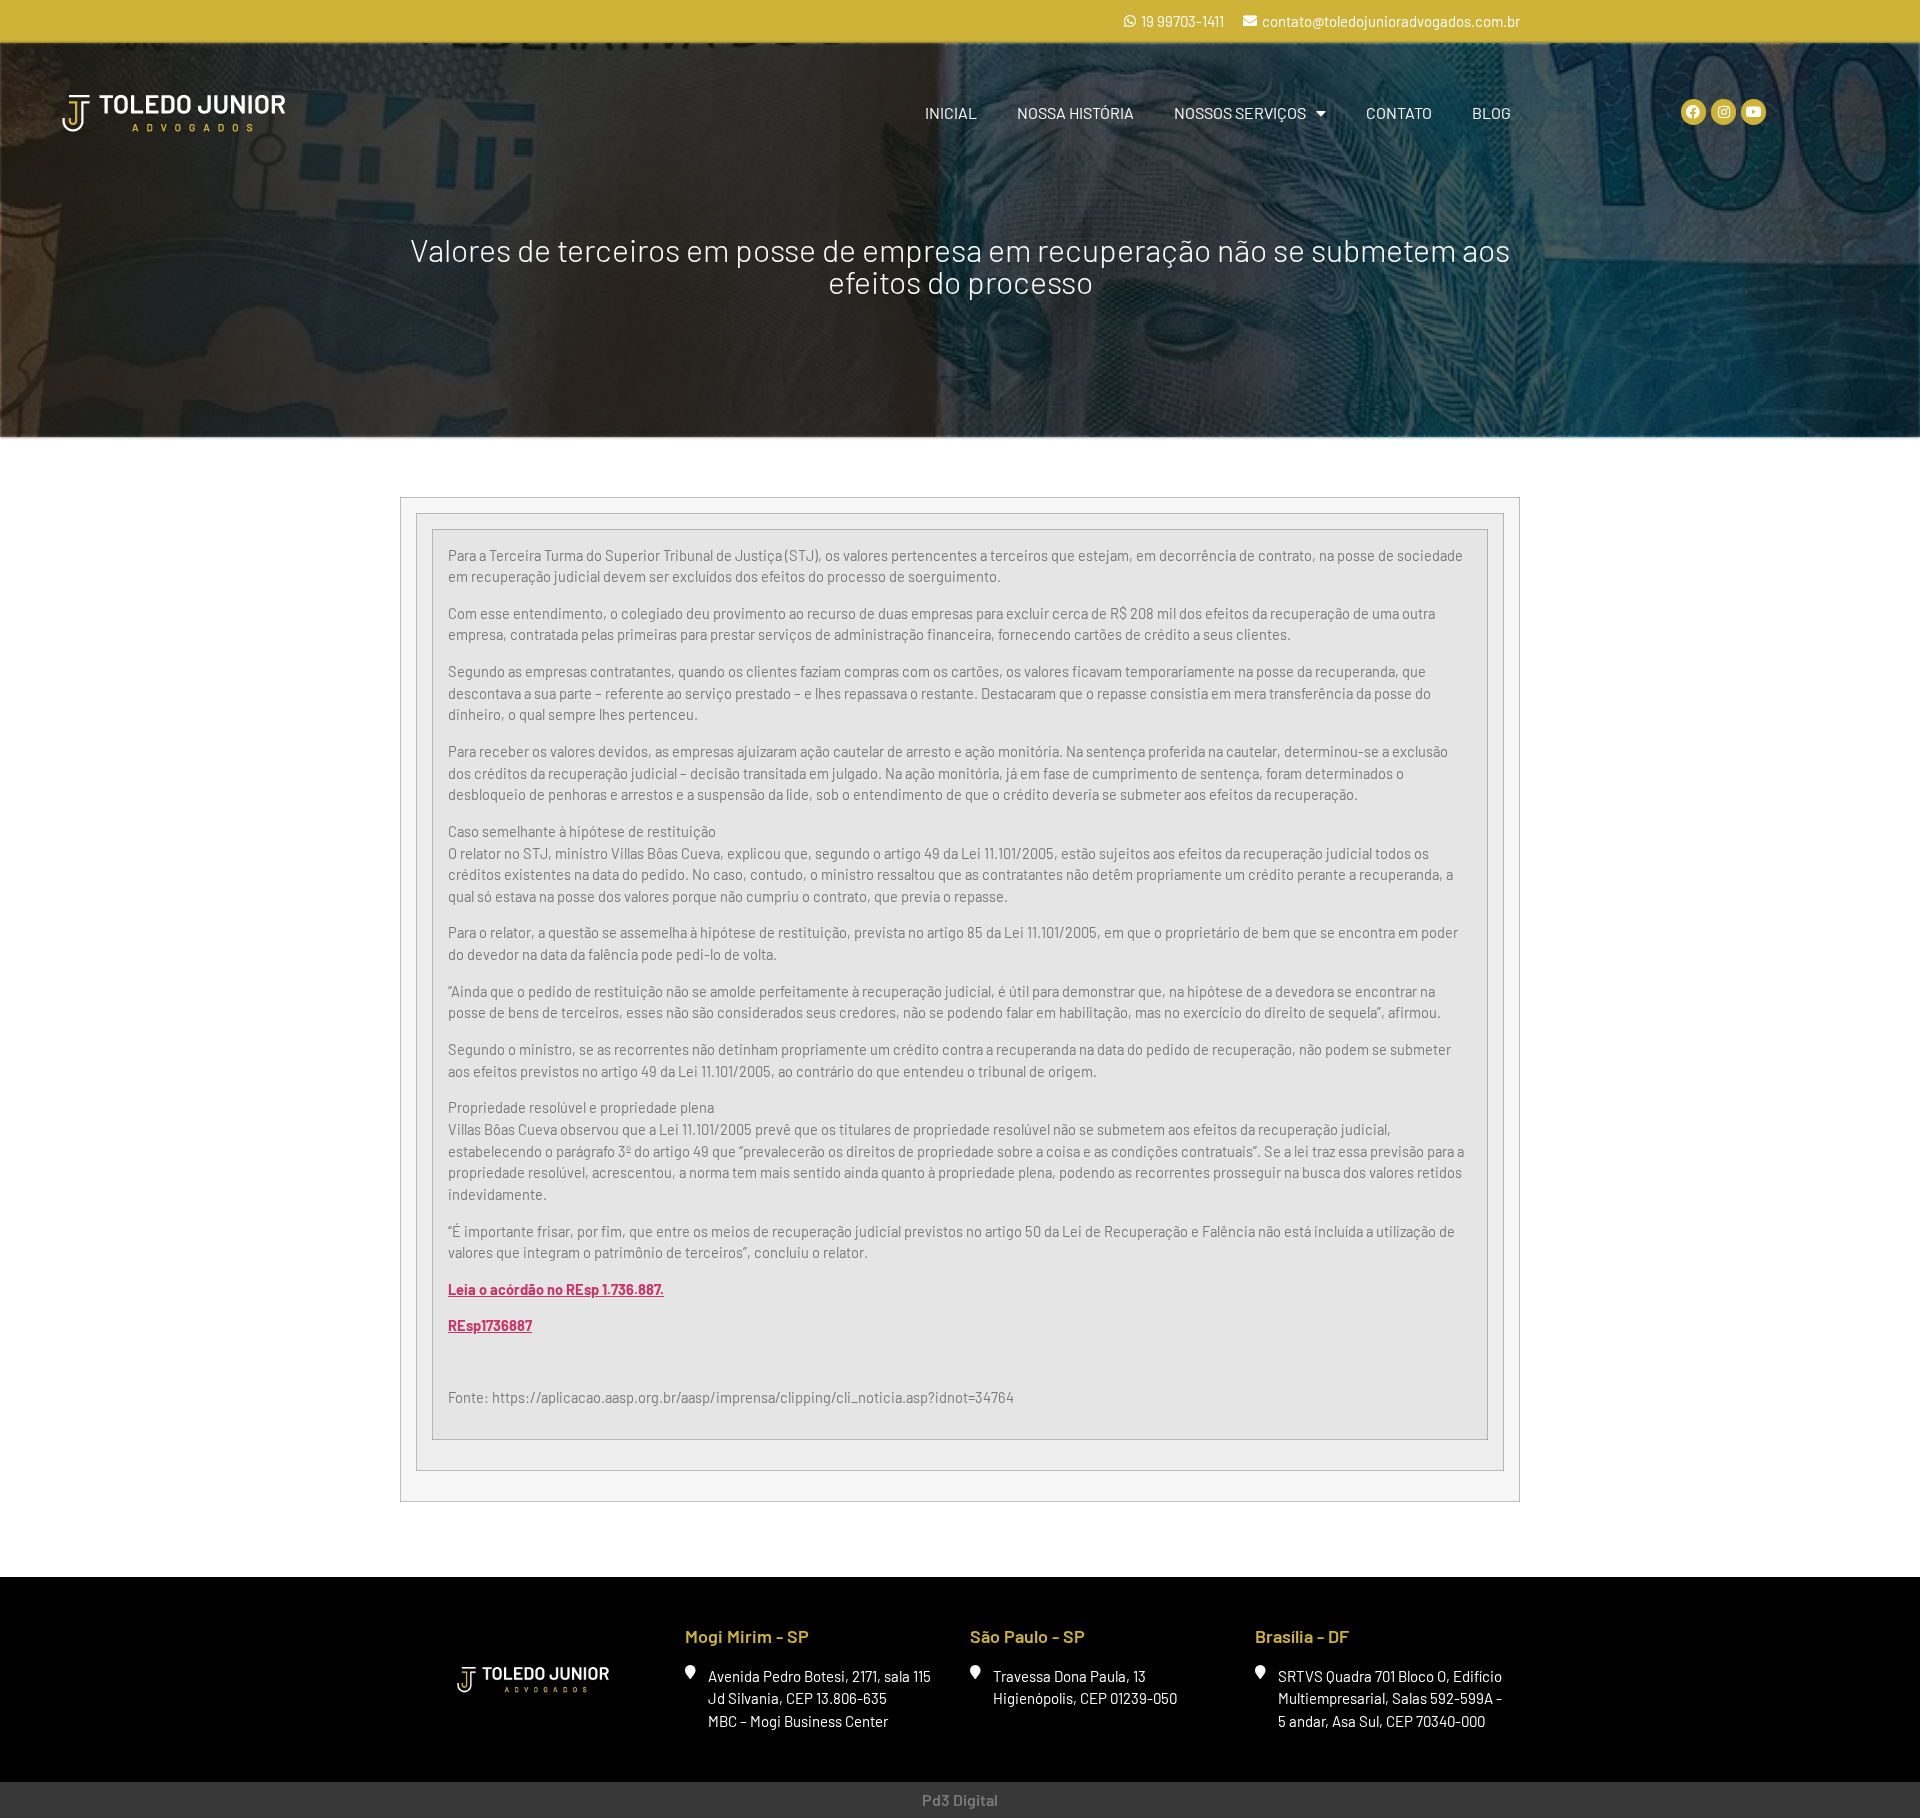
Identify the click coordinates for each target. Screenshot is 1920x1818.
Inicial (951, 112)
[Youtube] (1753, 111)
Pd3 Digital (960, 1799)
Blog (1491, 112)
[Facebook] (1693, 111)
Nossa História (1075, 112)
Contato (1399, 112)
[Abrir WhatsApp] (1870, 1767)
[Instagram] (1723, 111)
